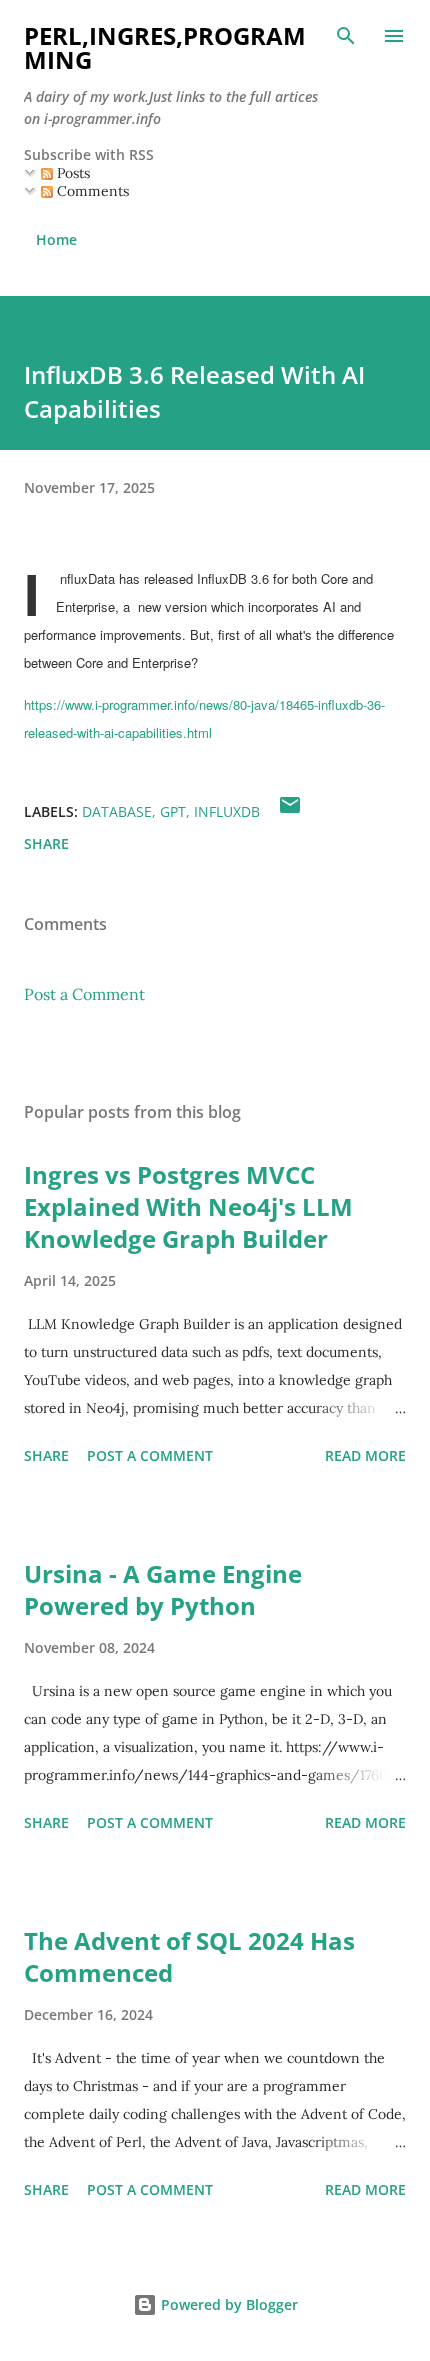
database (117, 811)
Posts (71, 173)
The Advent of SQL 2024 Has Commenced (189, 1956)
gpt (173, 811)
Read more (365, 1455)
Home (56, 239)
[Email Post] (290, 811)
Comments (91, 191)
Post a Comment (84, 994)
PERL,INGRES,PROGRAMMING (165, 47)
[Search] (346, 36)
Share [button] (46, 843)
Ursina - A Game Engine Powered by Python (163, 1589)
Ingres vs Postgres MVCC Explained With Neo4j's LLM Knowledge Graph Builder (188, 1206)
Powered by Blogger (227, 2304)
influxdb (227, 811)
